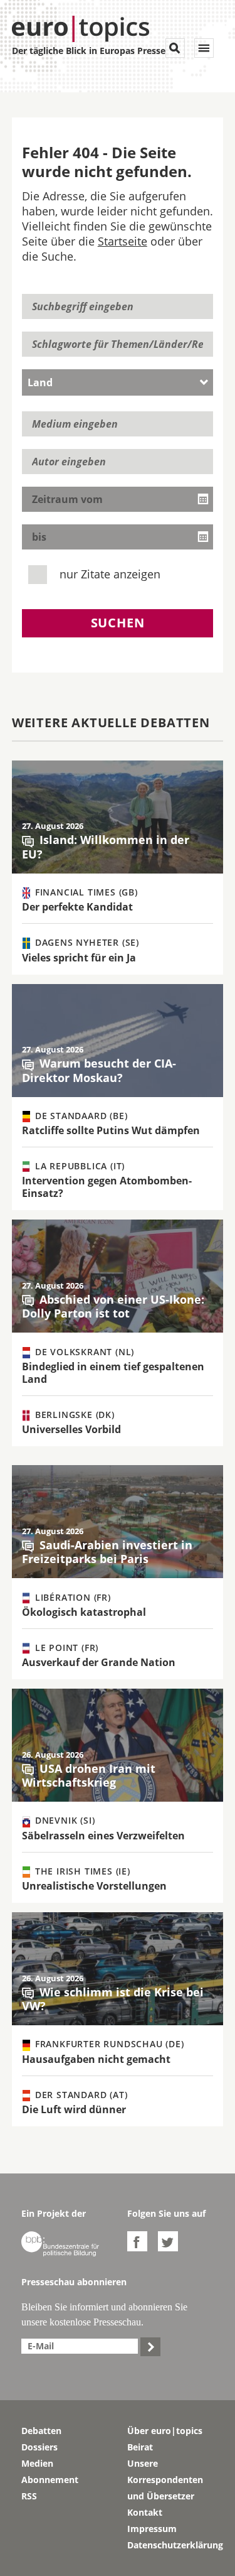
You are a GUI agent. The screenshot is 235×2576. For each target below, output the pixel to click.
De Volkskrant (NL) (83, 1352)
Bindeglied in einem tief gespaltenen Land (113, 1373)
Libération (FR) (71, 1597)
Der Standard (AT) (80, 2095)
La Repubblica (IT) (78, 1166)
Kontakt (145, 2512)
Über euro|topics (165, 2431)
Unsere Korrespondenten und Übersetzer (165, 2480)
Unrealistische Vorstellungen (94, 1886)
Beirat (140, 2447)
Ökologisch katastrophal (84, 1612)
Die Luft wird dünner (74, 2109)
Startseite (123, 241)
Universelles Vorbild (71, 1429)
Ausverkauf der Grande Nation (99, 1662)
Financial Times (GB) (85, 892)
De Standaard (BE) (80, 1116)
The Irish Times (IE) (81, 1871)
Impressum (152, 2529)
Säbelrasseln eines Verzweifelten (103, 1836)
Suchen (118, 623)
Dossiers (39, 2447)
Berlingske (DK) (73, 1415)
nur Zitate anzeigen (108, 574)
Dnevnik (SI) (63, 1820)
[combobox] (118, 382)
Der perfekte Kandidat (77, 907)
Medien (37, 2463)
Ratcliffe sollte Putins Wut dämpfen (111, 1130)
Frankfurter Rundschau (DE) (108, 2044)
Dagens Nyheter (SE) (86, 942)
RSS (29, 2496)
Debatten (41, 2431)
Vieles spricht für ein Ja (79, 958)
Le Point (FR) (65, 1648)
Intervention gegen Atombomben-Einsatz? (107, 1187)
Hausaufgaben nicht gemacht (96, 2059)
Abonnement (50, 2480)
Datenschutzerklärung (171, 2545)
